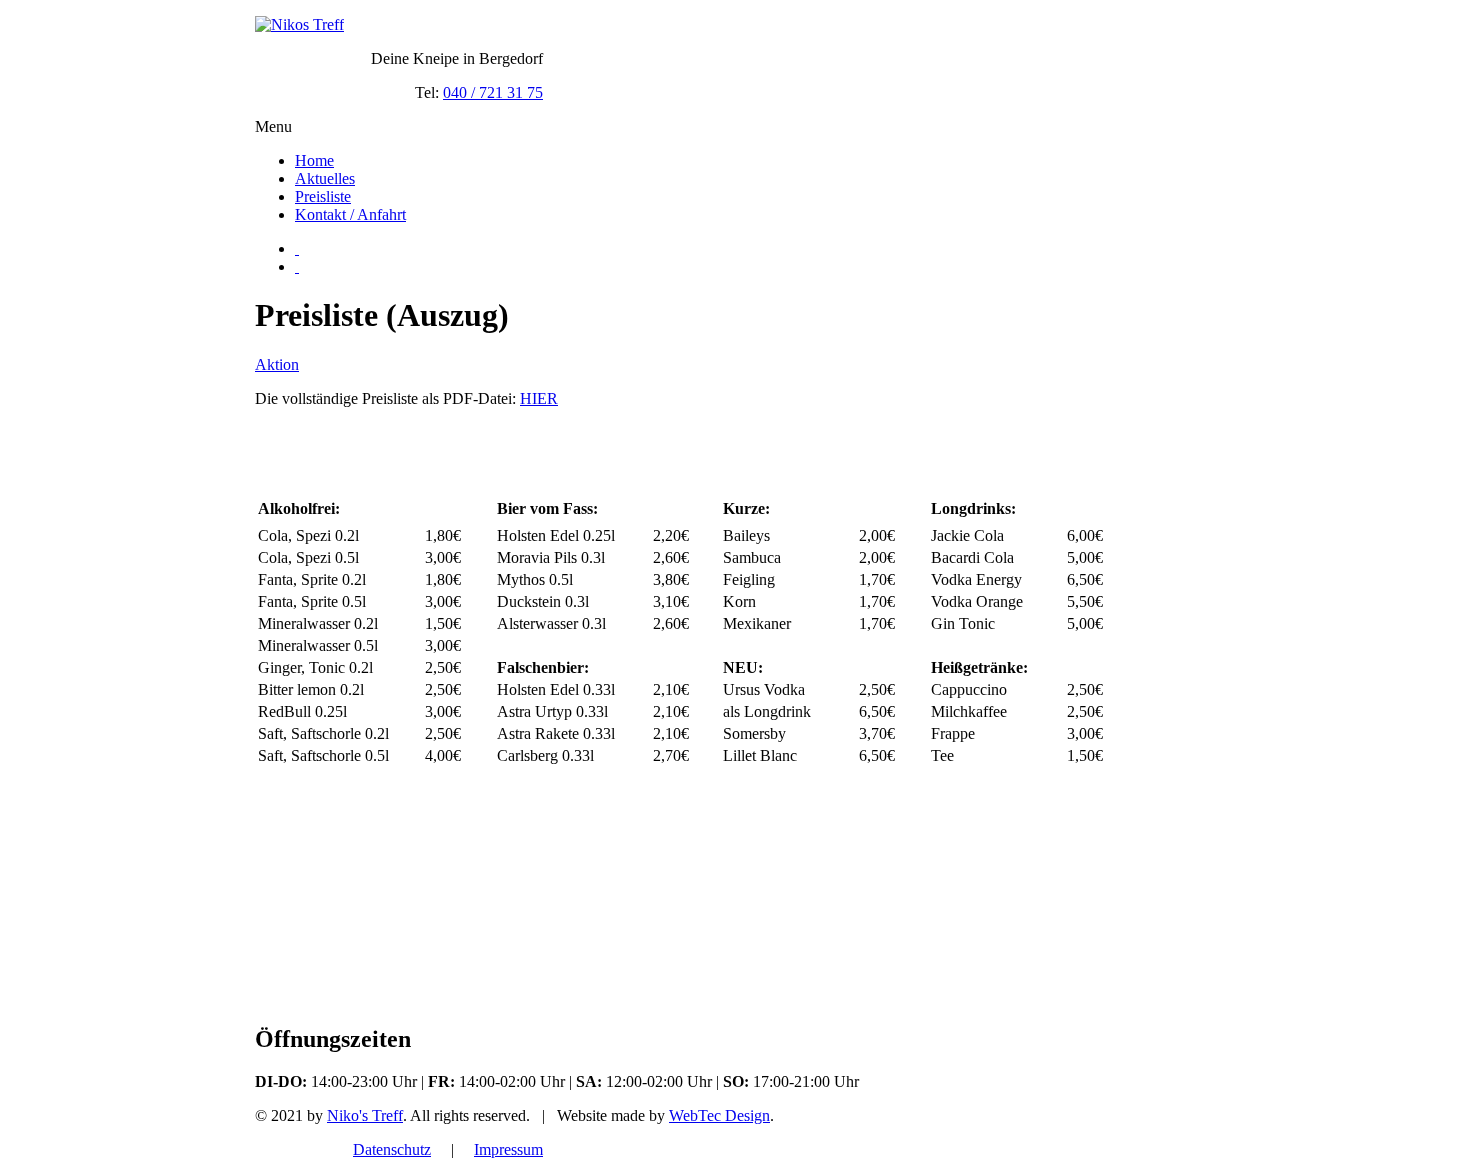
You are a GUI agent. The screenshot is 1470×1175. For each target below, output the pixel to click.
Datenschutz (392, 1149)
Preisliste (323, 196)
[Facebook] (297, 248)
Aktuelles (325, 178)
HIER (539, 398)
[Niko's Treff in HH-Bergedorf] (299, 24)
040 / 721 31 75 (493, 92)
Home (314, 160)
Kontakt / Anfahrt (350, 214)
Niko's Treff (365, 1115)
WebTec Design (719, 1115)
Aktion (277, 364)
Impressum (508, 1149)
